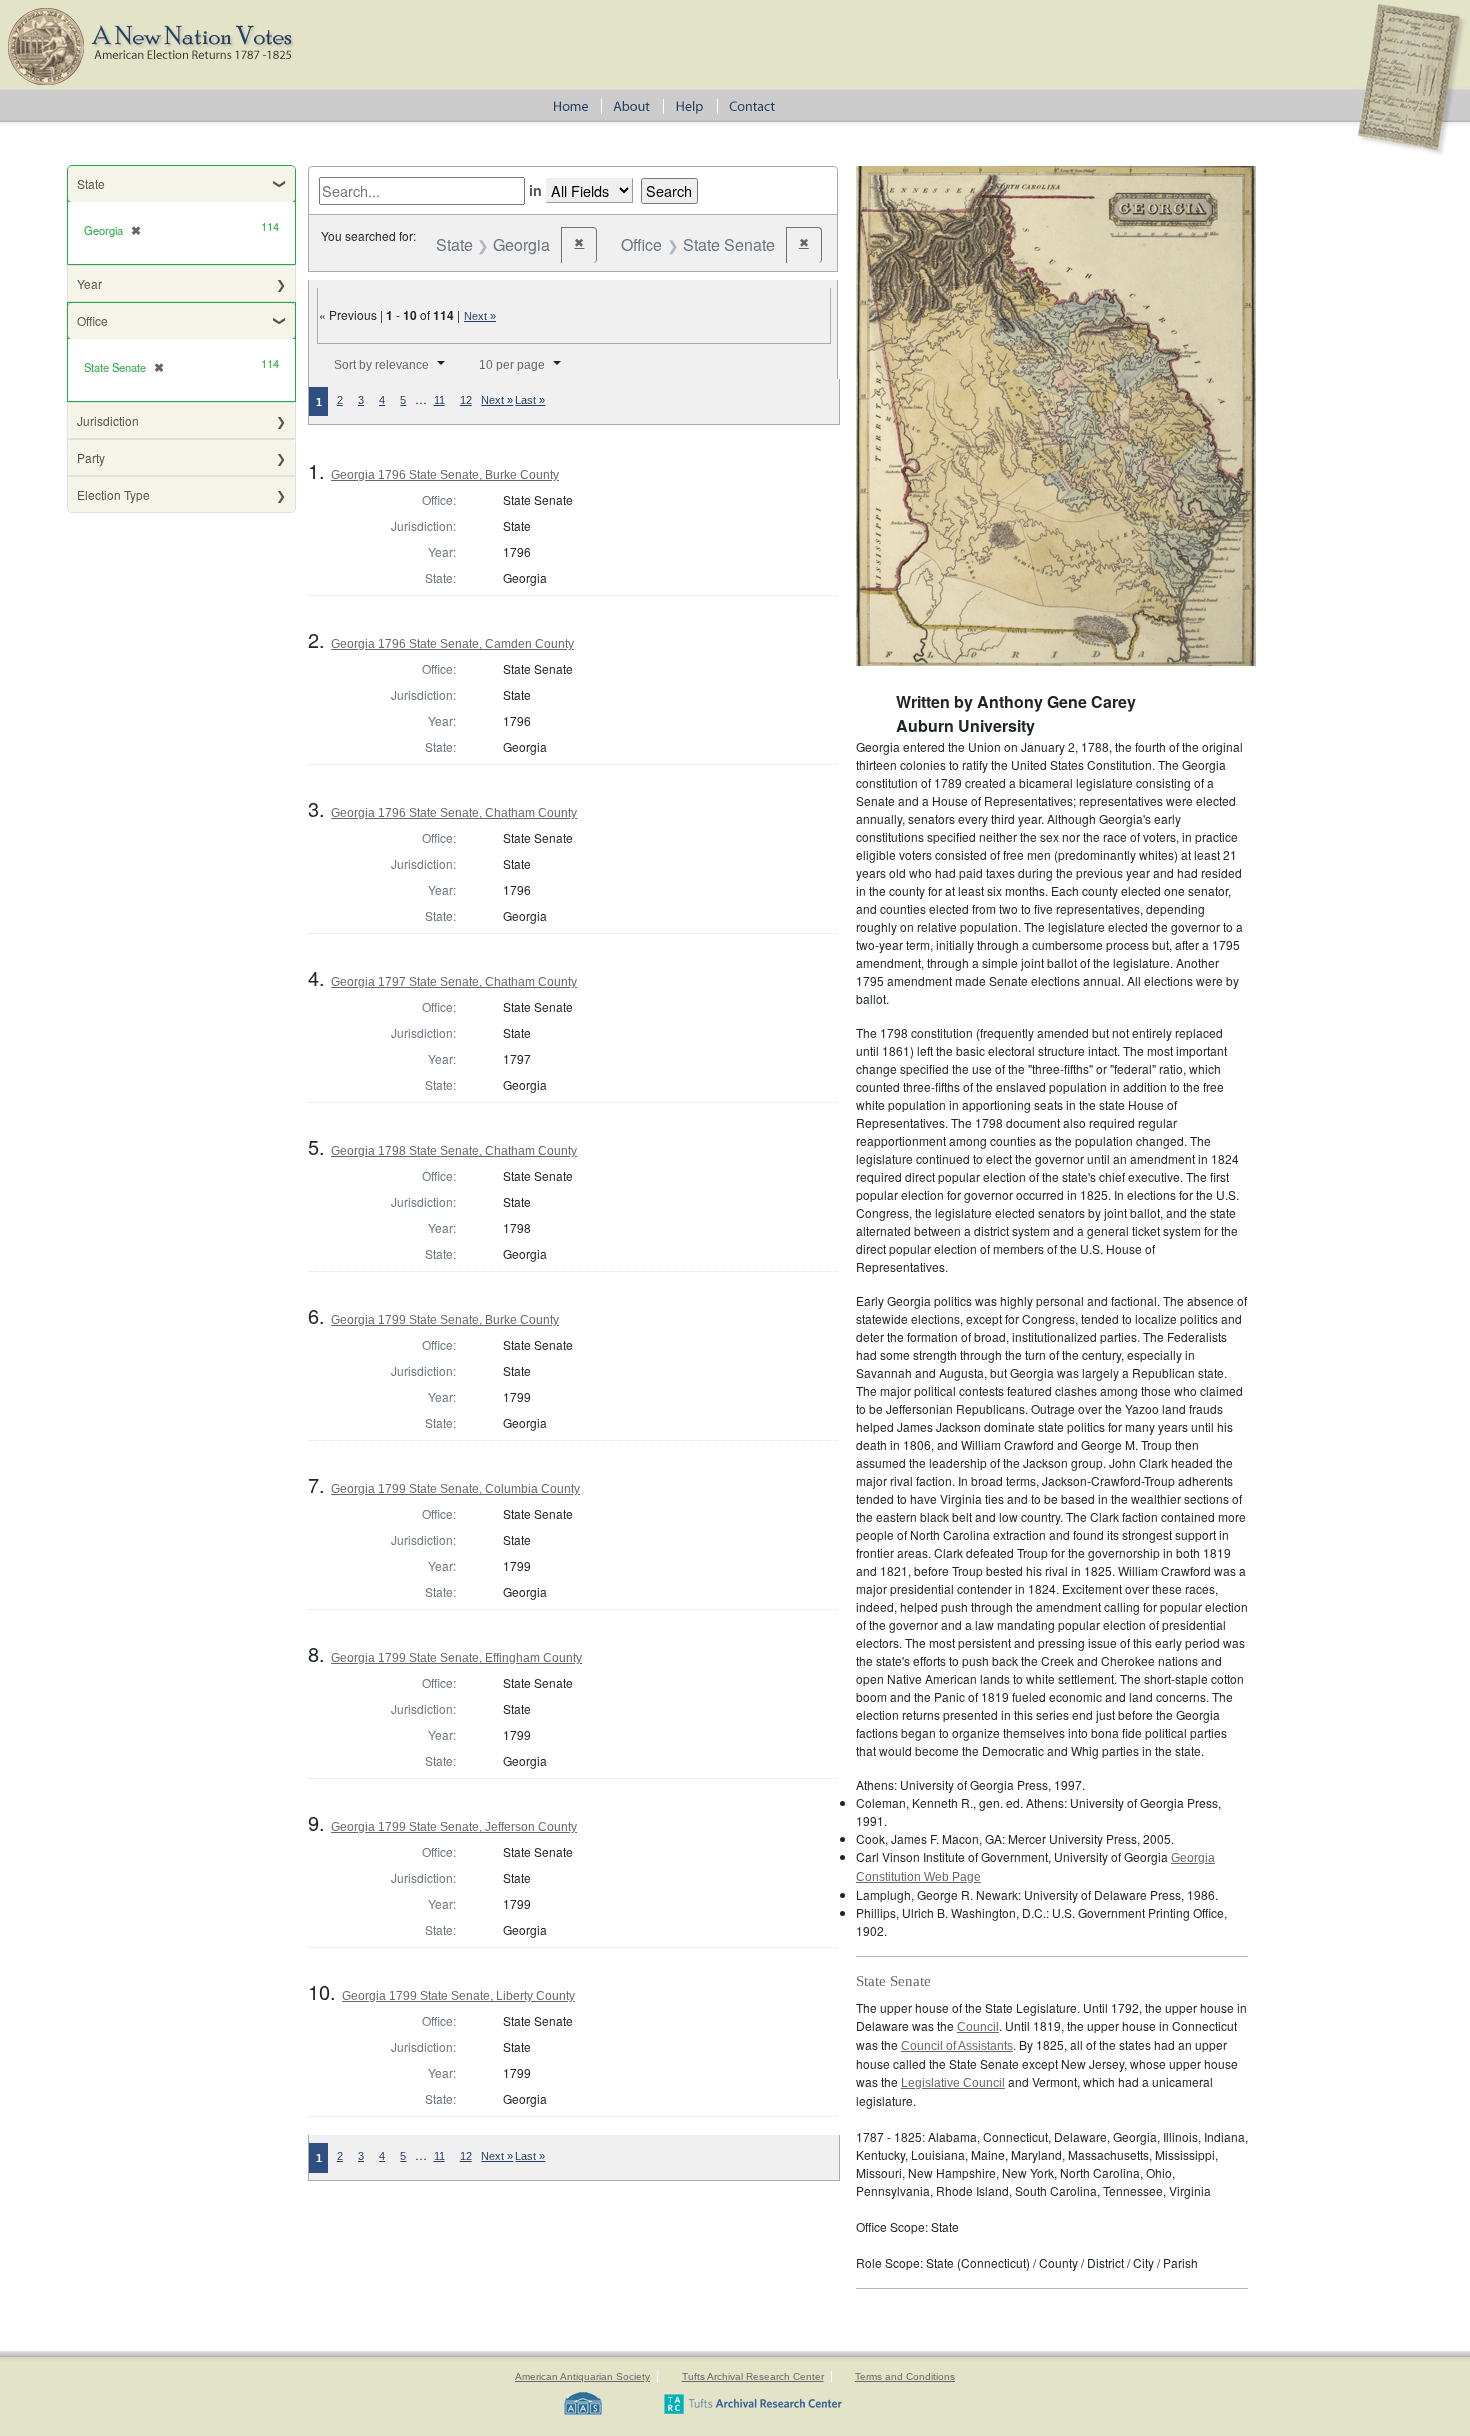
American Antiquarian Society (582, 2376)
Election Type (113, 494)
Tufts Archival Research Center (753, 2376)
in (535, 190)
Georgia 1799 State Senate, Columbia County (455, 1489)
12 (466, 400)
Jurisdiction (108, 420)
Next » (480, 316)
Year (89, 283)
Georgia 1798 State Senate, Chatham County (454, 1151)
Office (92, 320)
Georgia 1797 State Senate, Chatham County (454, 982)
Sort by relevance (381, 365)
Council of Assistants (957, 2046)
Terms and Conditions (905, 2376)
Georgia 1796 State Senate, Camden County (452, 644)
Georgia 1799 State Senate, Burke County (445, 1320)
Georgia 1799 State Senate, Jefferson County (454, 1827)
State (91, 183)
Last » (530, 400)
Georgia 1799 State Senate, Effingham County (456, 1658)
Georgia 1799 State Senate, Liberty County (458, 1996)
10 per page (512, 365)
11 (439, 400)
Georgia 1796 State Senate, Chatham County (454, 813)
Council (978, 2027)
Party (91, 457)
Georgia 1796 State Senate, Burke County (445, 475)
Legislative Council (953, 2083)
